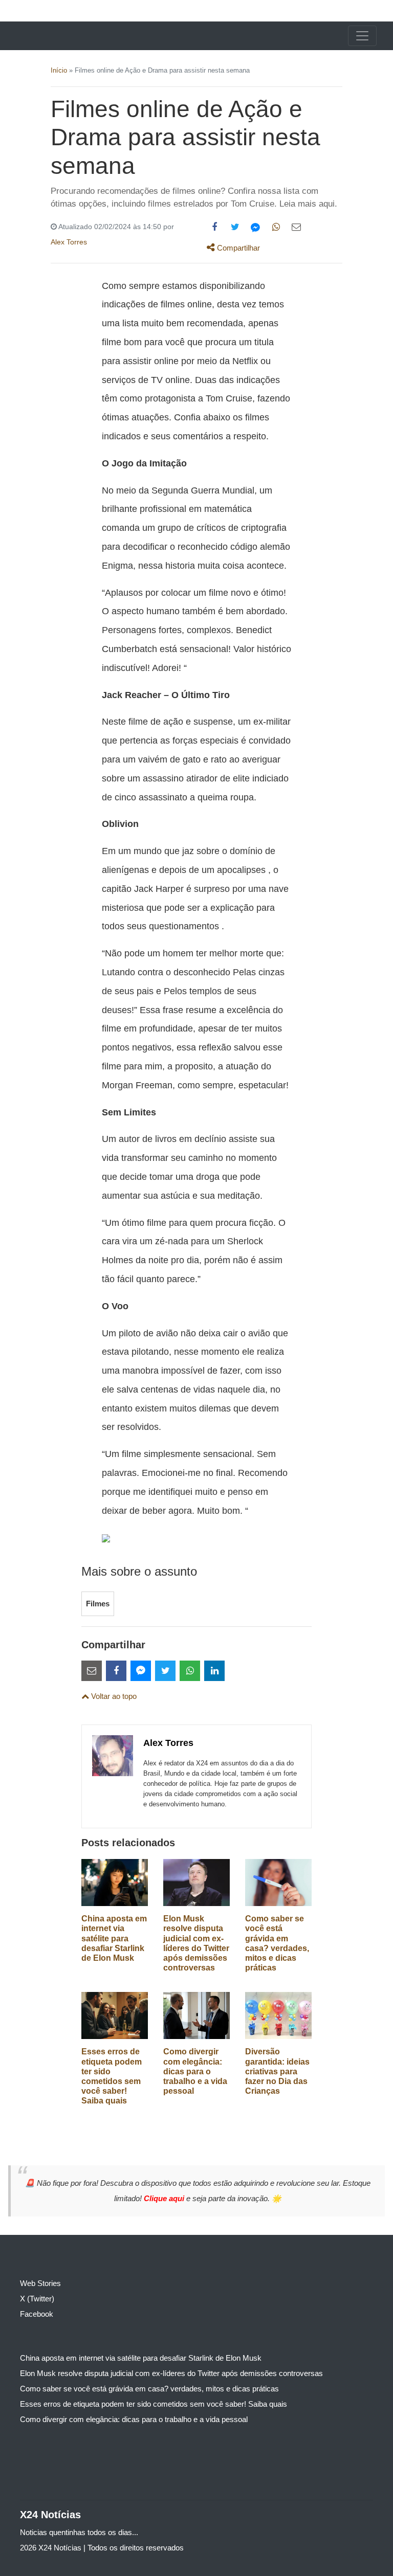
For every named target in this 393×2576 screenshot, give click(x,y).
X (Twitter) (37, 2299)
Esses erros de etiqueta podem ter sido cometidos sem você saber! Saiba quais (154, 2404)
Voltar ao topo (113, 1696)
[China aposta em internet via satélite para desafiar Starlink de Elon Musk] (115, 1882)
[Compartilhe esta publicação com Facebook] (214, 227)
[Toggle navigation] (362, 36)
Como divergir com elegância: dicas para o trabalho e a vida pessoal (195, 2071)
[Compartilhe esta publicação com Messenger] (255, 227)
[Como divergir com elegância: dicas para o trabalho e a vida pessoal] (196, 2015)
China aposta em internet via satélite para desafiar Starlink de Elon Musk (114, 1938)
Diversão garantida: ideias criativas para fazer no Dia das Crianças (277, 2071)
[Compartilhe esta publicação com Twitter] (235, 227)
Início (59, 70)
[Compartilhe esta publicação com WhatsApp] (276, 227)
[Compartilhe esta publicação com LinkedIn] (214, 1671)
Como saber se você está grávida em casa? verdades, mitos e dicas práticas (149, 2389)
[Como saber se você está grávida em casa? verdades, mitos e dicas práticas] (278, 1882)
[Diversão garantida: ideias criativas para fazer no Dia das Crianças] (278, 2015)
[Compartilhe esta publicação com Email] (296, 227)
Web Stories (40, 2283)
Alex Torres (69, 242)
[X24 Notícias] (48, 36)
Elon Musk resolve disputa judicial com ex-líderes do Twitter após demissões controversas (171, 2373)
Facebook (37, 2314)
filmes (98, 1604)
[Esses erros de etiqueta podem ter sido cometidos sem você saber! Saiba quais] (115, 2015)
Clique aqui (165, 2198)
